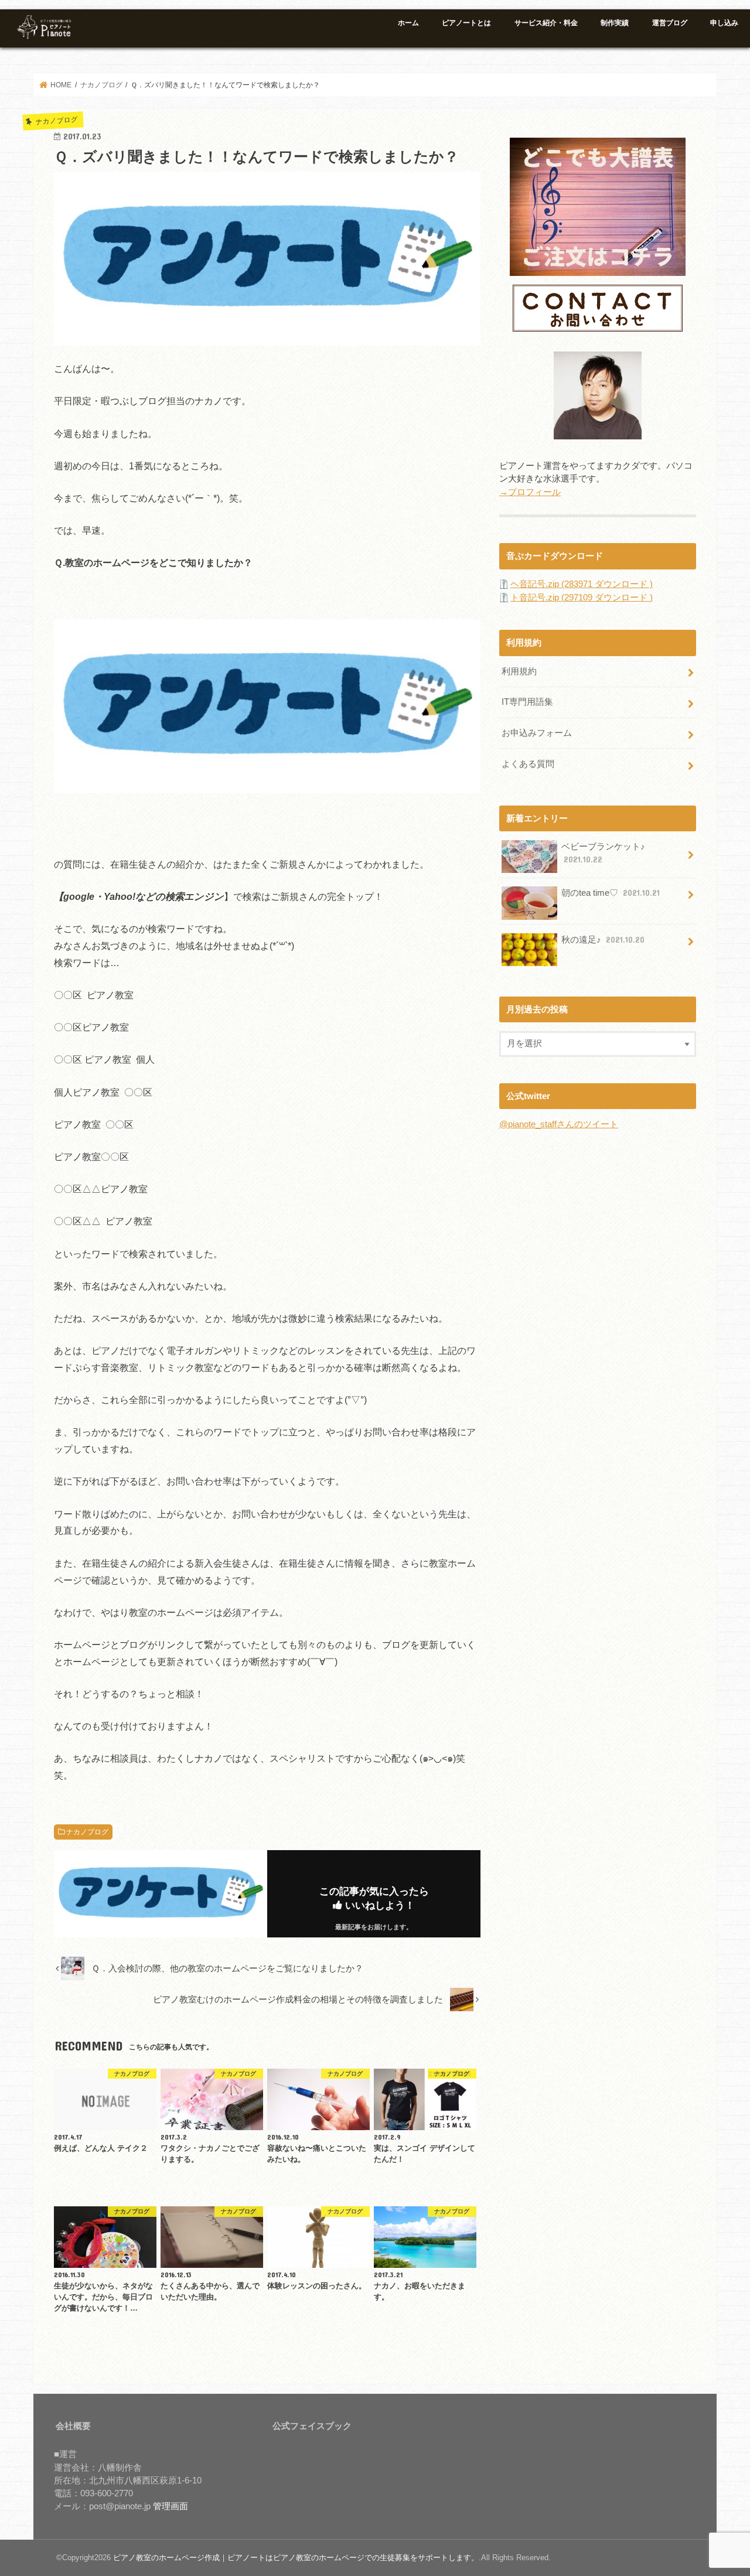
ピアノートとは (466, 23)
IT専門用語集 (527, 702)
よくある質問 (528, 764)
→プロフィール (530, 492)
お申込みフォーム (537, 733)
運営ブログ (670, 23)
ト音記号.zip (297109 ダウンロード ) (582, 598)
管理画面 (171, 2506)
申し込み (724, 23)
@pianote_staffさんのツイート (559, 1124)
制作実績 (615, 23)
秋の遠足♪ (603, 940)
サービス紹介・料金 (546, 23)
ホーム (408, 23)
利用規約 (519, 671)
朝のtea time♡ (611, 893)
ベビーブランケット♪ (603, 853)
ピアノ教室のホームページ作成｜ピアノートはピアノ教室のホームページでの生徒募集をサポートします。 (296, 2558)
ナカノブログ (87, 1832)
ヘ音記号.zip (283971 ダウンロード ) (582, 584)
